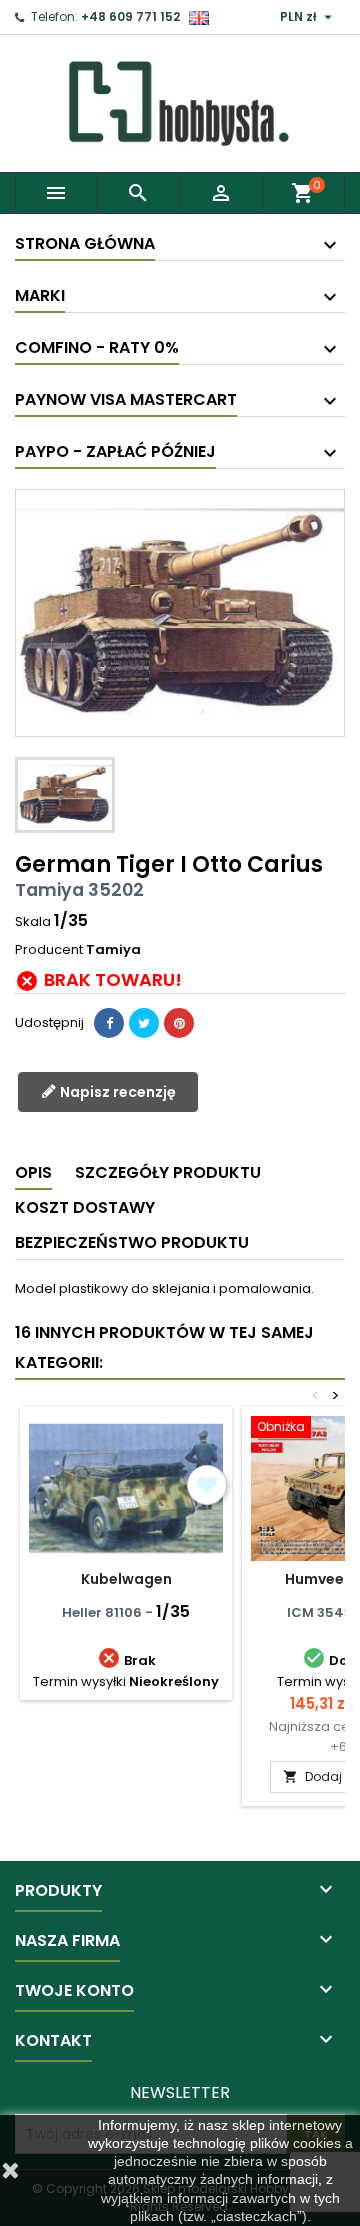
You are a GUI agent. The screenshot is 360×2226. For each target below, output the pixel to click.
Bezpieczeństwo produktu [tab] (132, 1242)
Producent (49, 950)
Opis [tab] (33, 1172)
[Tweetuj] (144, 1023)
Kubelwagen (126, 1579)
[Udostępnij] (109, 1023)
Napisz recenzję (116, 1092)
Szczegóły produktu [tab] (168, 1172)
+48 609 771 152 (130, 16)
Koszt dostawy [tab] (85, 1207)
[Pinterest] (179, 1023)
